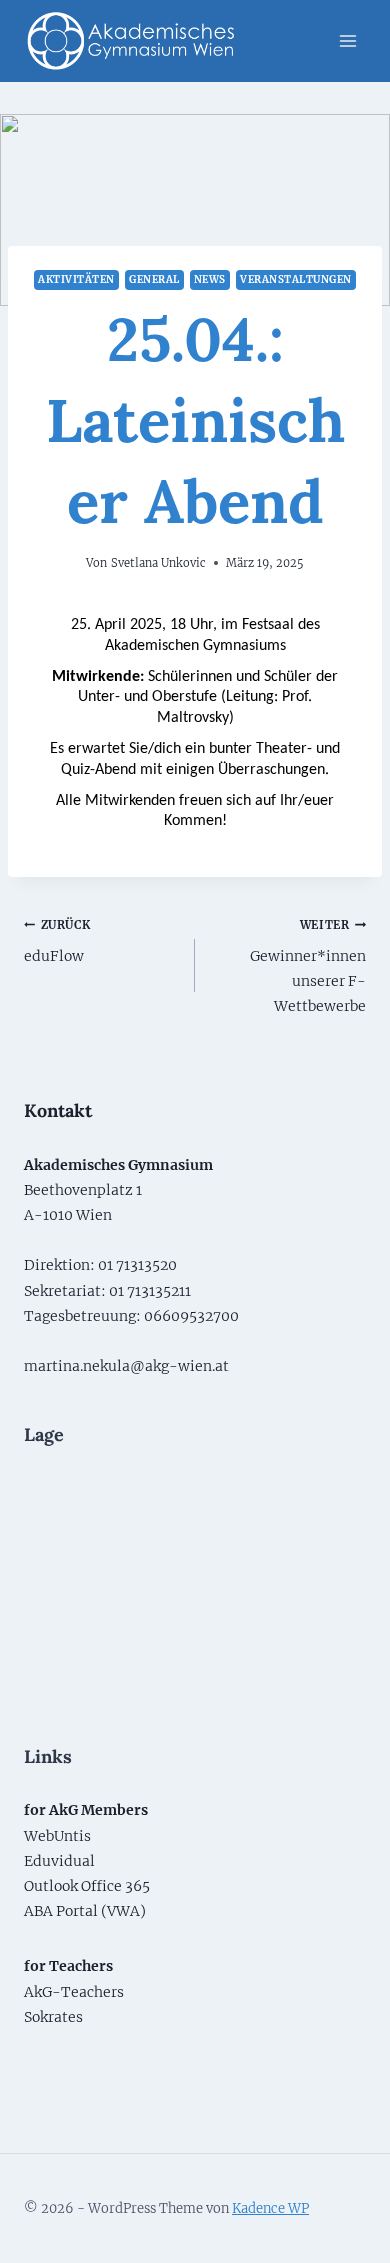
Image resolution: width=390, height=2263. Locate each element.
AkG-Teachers (74, 1992)
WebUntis (57, 1836)
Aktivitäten (76, 279)
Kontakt (58, 1110)
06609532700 (191, 1316)
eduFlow (57, 941)
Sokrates (53, 2017)
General (154, 279)
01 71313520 (137, 1265)
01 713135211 (150, 1291)
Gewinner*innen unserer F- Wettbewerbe (308, 967)
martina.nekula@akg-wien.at (126, 1366)
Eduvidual (59, 1861)
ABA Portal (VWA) (85, 1911)
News (210, 279)
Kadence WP (270, 2208)
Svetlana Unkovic (158, 563)
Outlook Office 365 (87, 1886)
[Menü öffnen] (347, 40)
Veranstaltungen (295, 279)
